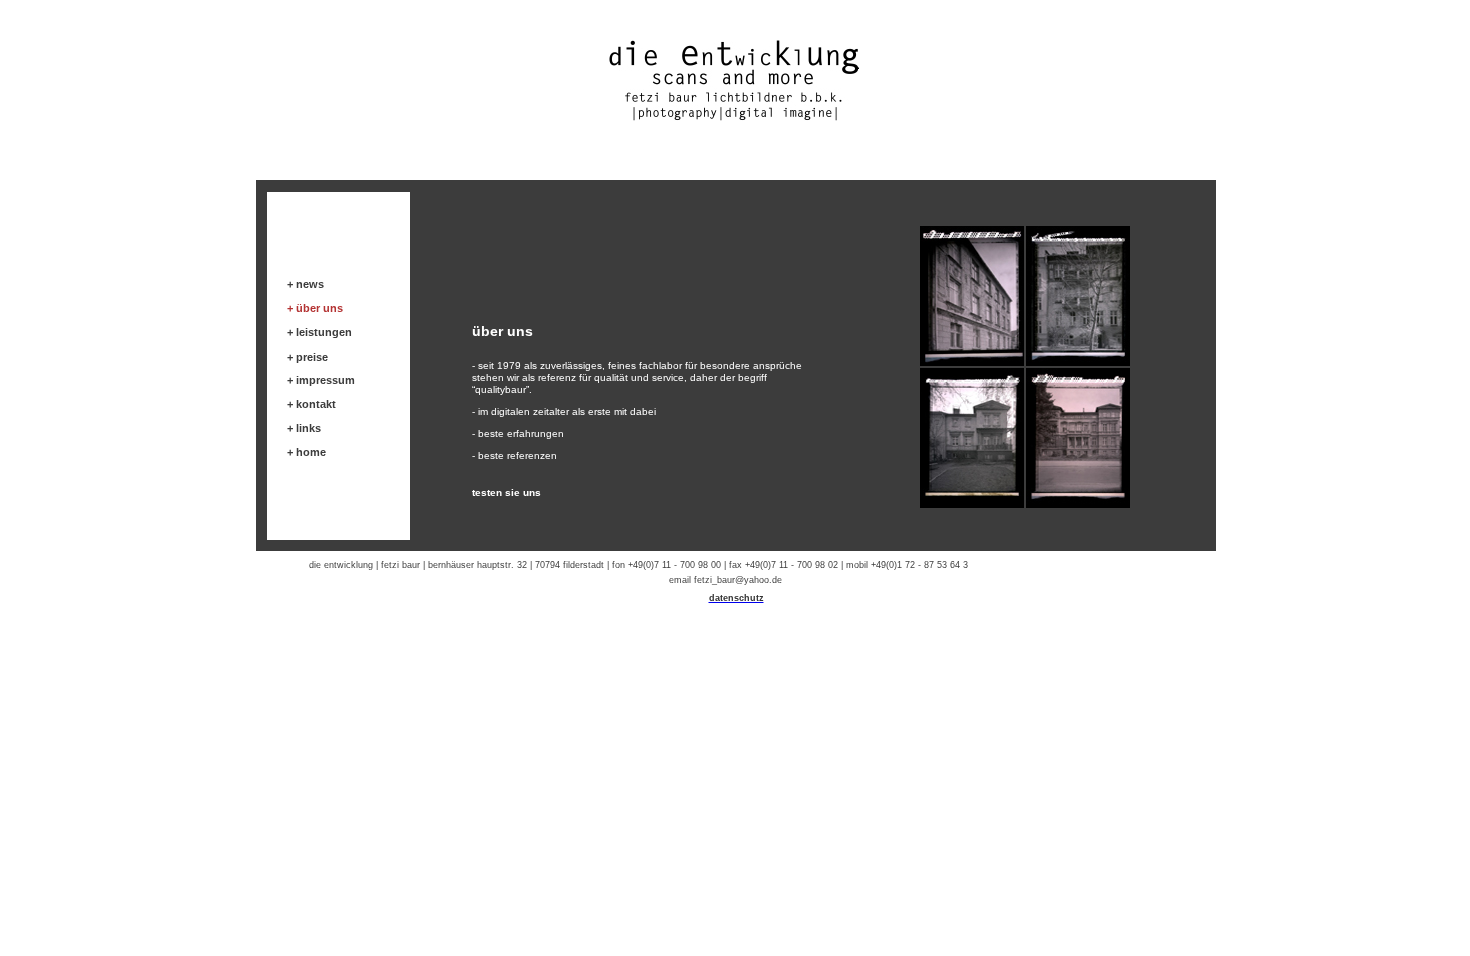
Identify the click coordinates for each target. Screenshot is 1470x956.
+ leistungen (319, 332)
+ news (305, 284)
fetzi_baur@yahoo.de (738, 580)
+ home (306, 452)
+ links (304, 428)
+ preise (307, 357)
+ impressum (321, 380)
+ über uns (315, 308)
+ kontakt (311, 404)
